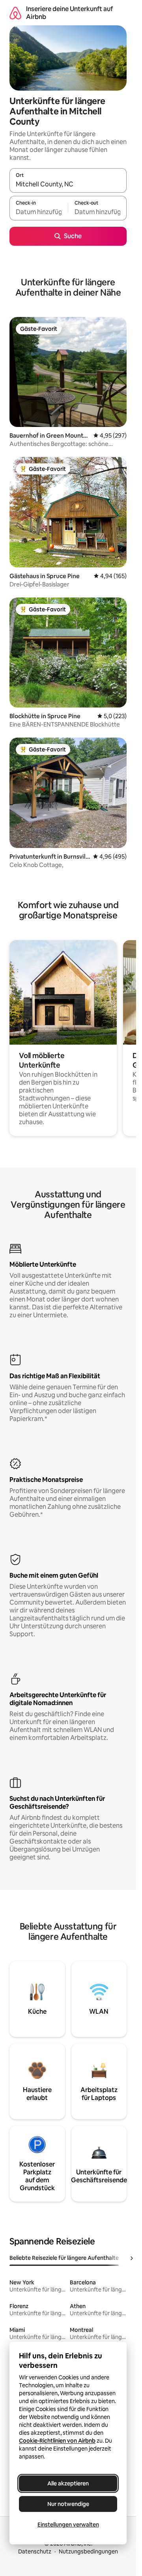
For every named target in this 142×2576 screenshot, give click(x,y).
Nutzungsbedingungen (88, 2551)
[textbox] (39, 212)
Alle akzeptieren (68, 2483)
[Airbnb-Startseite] (15, 13)
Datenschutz (35, 2551)
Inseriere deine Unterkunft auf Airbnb (69, 13)
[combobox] (68, 184)
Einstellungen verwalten (68, 2525)
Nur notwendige (68, 2504)
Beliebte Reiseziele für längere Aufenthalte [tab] (64, 2258)
